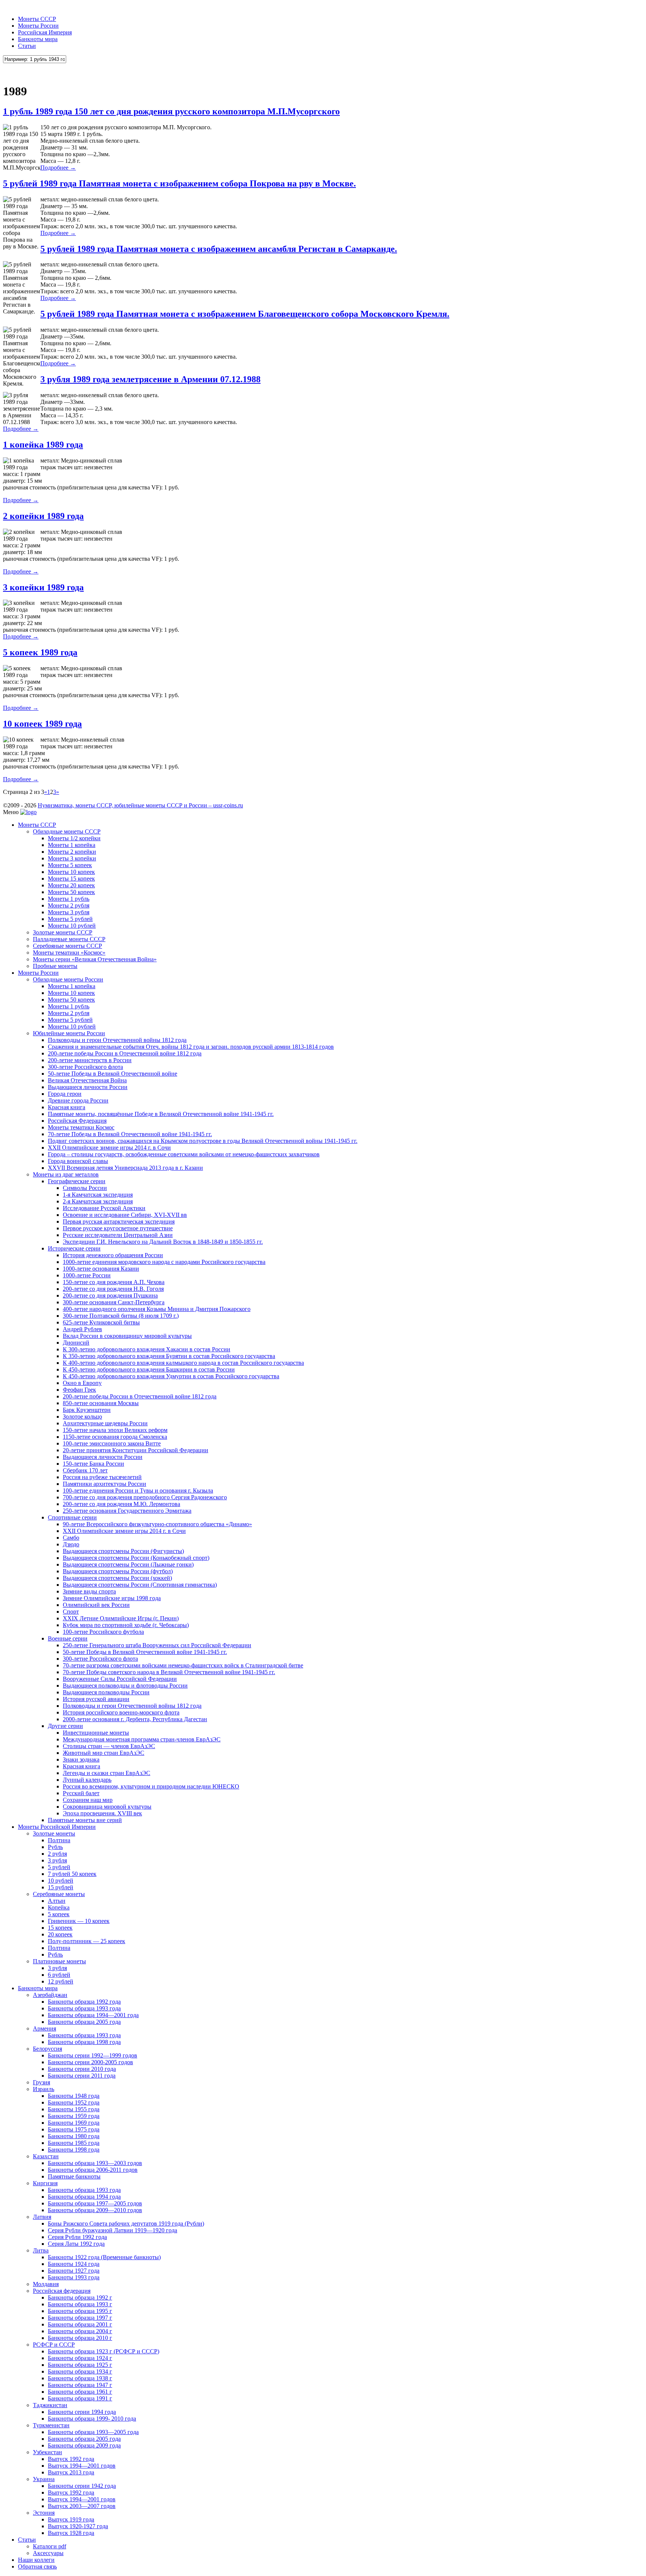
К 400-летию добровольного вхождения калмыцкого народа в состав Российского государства (183, 1363)
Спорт (71, 1612)
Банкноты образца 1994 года (84, 2197)
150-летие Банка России (93, 1464)
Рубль (55, 1847)
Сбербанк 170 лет (85, 1470)
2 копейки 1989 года (43, 516)
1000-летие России (87, 1275)
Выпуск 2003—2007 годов (82, 2506)
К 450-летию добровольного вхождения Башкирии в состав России (149, 1369)
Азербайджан (50, 1995)
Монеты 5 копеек (70, 865)
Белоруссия (47, 2049)
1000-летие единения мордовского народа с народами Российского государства (164, 1262)
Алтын (57, 1901)
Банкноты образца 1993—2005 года (93, 2432)
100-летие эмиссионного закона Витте (112, 1443)
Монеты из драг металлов (66, 1174)
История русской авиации (96, 1699)
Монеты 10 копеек (71, 872)
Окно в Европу (82, 1383)
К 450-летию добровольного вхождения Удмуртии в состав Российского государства (171, 1376)
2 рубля (57, 1854)
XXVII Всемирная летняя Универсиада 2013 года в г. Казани (125, 1168)
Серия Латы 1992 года (76, 2244)
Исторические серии (74, 1248)
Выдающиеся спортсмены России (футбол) (118, 1571)
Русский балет (81, 1793)
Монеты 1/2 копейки (74, 838)
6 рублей (59, 1975)
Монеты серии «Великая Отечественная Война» (95, 959)
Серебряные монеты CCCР (67, 946)
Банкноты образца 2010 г (80, 2338)
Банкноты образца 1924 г (80, 2358)
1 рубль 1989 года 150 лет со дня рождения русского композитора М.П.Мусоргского (171, 111)
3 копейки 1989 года (43, 587)
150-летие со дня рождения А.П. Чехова (114, 1282)
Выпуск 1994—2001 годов (82, 2466)
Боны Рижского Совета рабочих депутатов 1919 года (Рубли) (126, 2224)
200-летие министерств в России (90, 1060)
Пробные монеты (55, 966)
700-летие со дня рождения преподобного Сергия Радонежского (145, 1497)
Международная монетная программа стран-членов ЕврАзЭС (142, 1739)
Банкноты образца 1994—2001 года (93, 2015)
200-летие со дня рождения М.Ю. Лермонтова (121, 1504)
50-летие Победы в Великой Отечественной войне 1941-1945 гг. (145, 1652)
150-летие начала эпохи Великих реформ (115, 1430)
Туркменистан (51, 2425)
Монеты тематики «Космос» (69, 953)
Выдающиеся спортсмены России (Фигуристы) (123, 1551)
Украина (44, 2479)
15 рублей (61, 1887)
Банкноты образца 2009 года (84, 2445)
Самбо (71, 1538)
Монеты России (38, 26)
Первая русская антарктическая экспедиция (119, 1221)
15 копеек (60, 1928)
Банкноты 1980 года (74, 2136)
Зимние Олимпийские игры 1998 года (112, 1598)
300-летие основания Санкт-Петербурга (114, 1302)
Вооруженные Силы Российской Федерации (120, 1679)
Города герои (65, 1094)
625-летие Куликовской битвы (101, 1322)
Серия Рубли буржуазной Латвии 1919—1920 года (113, 2230)
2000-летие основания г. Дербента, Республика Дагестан (135, 1719)
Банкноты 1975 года (74, 2129)
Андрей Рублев (82, 1329)
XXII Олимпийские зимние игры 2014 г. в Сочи (109, 1148)
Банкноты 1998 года (74, 2150)
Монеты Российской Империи (57, 1827)
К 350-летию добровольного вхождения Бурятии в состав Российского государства (169, 1356)
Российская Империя (45, 32)
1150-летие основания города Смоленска (115, 1437)
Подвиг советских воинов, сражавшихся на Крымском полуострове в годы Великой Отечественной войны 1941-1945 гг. (203, 1141)
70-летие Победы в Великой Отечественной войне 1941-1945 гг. (130, 1134)
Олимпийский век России (96, 1605)
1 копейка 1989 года (43, 445)
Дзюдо (71, 1544)
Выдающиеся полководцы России (106, 1692)
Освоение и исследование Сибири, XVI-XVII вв (125, 1215)
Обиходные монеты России (68, 979)
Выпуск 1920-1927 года (78, 2526)
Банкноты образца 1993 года (84, 2008)
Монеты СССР (37, 19)
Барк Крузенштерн (87, 1410)
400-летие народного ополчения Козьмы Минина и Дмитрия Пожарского (157, 1309)
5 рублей (59, 1867)
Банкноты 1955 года (74, 2109)
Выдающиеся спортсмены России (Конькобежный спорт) (136, 1558)
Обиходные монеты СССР (67, 831)
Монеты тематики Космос (81, 1127)
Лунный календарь (87, 1780)
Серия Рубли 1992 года (77, 2237)
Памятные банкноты (74, 2176)
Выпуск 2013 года (71, 2472)
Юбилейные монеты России (69, 1033)
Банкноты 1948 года (74, 2096)
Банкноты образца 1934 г (80, 2371)
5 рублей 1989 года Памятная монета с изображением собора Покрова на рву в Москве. (179, 183)
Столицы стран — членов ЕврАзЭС (109, 1746)
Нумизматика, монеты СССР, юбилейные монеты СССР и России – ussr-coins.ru (140, 805)
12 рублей (61, 1981)
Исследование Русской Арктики (104, 1208)
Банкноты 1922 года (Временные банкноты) (104, 2257)
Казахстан (46, 2156)
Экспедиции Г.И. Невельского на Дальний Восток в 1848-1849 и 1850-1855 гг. (163, 1242)
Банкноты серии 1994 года (82, 2412)
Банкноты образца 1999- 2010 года (92, 2419)
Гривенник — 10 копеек (79, 1921)
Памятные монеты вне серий (85, 1820)
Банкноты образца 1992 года (84, 2002)
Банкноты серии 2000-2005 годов (90, 2062)
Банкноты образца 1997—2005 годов (95, 2203)
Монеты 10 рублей (72, 926)
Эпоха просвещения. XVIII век (102, 1813)
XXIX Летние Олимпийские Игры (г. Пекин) (121, 1618)
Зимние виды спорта (89, 1591)
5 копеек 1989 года (40, 652)
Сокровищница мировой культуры (107, 1807)
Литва (41, 2250)
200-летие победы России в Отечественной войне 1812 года (125, 1053)
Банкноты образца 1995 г (80, 2311)
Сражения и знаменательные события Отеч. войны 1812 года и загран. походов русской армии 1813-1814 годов (191, 1047)
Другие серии (65, 1726)
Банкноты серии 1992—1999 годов (93, 2055)
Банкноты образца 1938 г (80, 2378)
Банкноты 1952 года (74, 2102)
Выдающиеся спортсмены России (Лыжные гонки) (128, 1564)
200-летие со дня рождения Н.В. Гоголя (113, 1289)
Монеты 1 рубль (69, 899)
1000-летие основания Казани (101, 1269)
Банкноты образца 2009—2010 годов (95, 2210)
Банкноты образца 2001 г (80, 2324)
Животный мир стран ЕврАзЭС (104, 1753)
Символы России (85, 1188)
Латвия (42, 2217)
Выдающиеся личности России (88, 1087)
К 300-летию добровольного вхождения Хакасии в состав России (147, 1349)
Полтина (59, 1840)
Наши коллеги (36, 2560)
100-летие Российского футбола (103, 1632)
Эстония (44, 2513)
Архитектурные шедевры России (105, 1423)
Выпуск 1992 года (71, 2459)
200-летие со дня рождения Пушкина (110, 1295)
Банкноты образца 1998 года (84, 2042)
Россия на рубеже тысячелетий (102, 1477)
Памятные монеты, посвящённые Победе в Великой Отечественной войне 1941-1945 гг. (161, 1114)
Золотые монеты (54, 1833)
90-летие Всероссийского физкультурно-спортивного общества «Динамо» (157, 1524)
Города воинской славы (78, 1161)
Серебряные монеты (59, 1894)
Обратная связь (37, 2566)
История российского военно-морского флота (121, 1712)
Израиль (44, 2089)
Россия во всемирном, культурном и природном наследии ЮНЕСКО (151, 1786)
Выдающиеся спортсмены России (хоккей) (117, 1578)
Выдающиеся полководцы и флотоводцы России (125, 1686)
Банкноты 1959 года (74, 2116)
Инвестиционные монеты (96, 1733)
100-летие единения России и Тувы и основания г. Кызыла (138, 1490)
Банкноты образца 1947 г (80, 2385)
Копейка (59, 1907)
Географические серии (77, 1181)
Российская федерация (62, 2291)
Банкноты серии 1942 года (82, 2486)
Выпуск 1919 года (71, 2519)
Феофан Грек (79, 1390)
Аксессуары (48, 2553)
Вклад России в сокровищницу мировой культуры (127, 1336)
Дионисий (76, 1343)
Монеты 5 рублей (70, 919)
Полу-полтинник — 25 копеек (87, 1941)
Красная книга (67, 1107)
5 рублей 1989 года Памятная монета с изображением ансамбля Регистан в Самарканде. (219, 249)
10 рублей (61, 1881)
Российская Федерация (77, 1121)
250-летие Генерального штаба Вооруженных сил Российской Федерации (157, 1645)
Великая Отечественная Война (87, 1080)
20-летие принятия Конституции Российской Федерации (136, 1450)
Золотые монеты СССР (63, 932)
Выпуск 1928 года (71, 2533)
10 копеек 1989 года (42, 724)
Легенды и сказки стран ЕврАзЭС (107, 1773)
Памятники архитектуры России (104, 1484)
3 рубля (57, 1860)
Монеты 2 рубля (69, 905)
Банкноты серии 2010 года (82, 2069)
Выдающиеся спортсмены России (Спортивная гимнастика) (140, 1585)
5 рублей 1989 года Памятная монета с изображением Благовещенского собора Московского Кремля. (245, 314)
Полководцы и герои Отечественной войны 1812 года (117, 1040)
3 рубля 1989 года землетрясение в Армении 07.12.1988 (150, 379)
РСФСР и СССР (54, 2345)
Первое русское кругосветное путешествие (118, 1228)
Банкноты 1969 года (74, 2123)
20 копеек (60, 1934)
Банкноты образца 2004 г (80, 2331)
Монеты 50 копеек (71, 892)
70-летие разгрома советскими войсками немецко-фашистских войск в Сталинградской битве (183, 1665)
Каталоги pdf (50, 2546)
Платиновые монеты (59, 1961)
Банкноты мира (38, 39)
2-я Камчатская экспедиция (98, 1201)
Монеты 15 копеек (71, 879)
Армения (44, 2028)
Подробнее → (58, 168)
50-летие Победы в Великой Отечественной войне (113, 1074)
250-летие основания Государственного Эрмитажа (127, 1511)
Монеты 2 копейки (72, 852)
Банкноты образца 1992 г (80, 2297)
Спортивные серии (72, 1517)
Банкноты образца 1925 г (80, 2365)
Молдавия (46, 2284)
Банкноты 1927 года (74, 2271)
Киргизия (45, 2183)
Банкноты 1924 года (74, 2264)
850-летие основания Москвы (101, 1403)
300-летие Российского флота (85, 1067)
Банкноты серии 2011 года (82, 2076)
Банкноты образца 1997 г (80, 2318)
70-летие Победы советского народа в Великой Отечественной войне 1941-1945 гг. (169, 1672)
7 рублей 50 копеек (72, 1874)
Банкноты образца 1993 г (80, 2304)
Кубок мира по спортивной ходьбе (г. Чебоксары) (126, 1625)
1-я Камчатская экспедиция (98, 1195)
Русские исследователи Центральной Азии (118, 1235)
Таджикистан (50, 2405)
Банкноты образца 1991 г (80, 2398)
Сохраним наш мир (88, 1800)
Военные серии (68, 1638)
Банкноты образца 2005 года (84, 2022)
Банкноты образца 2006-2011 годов (93, 2170)
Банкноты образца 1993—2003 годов (95, 2163)
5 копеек (59, 1914)
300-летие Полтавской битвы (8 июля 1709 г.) (121, 1316)
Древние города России (78, 1100)
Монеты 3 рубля (69, 912)
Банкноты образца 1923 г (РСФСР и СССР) (104, 2351)
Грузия (41, 2082)
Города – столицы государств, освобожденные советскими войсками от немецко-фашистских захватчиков (184, 1154)
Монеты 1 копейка (72, 845)
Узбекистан (47, 2452)
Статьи (27, 46)
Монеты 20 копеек (71, 885)
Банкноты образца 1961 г (80, 2392)
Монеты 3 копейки (72, 858)
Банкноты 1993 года (74, 2277)
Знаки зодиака (81, 1759)
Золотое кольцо (82, 1417)
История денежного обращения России (113, 1255)
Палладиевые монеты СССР (69, 939)
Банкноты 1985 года (74, 2143)
